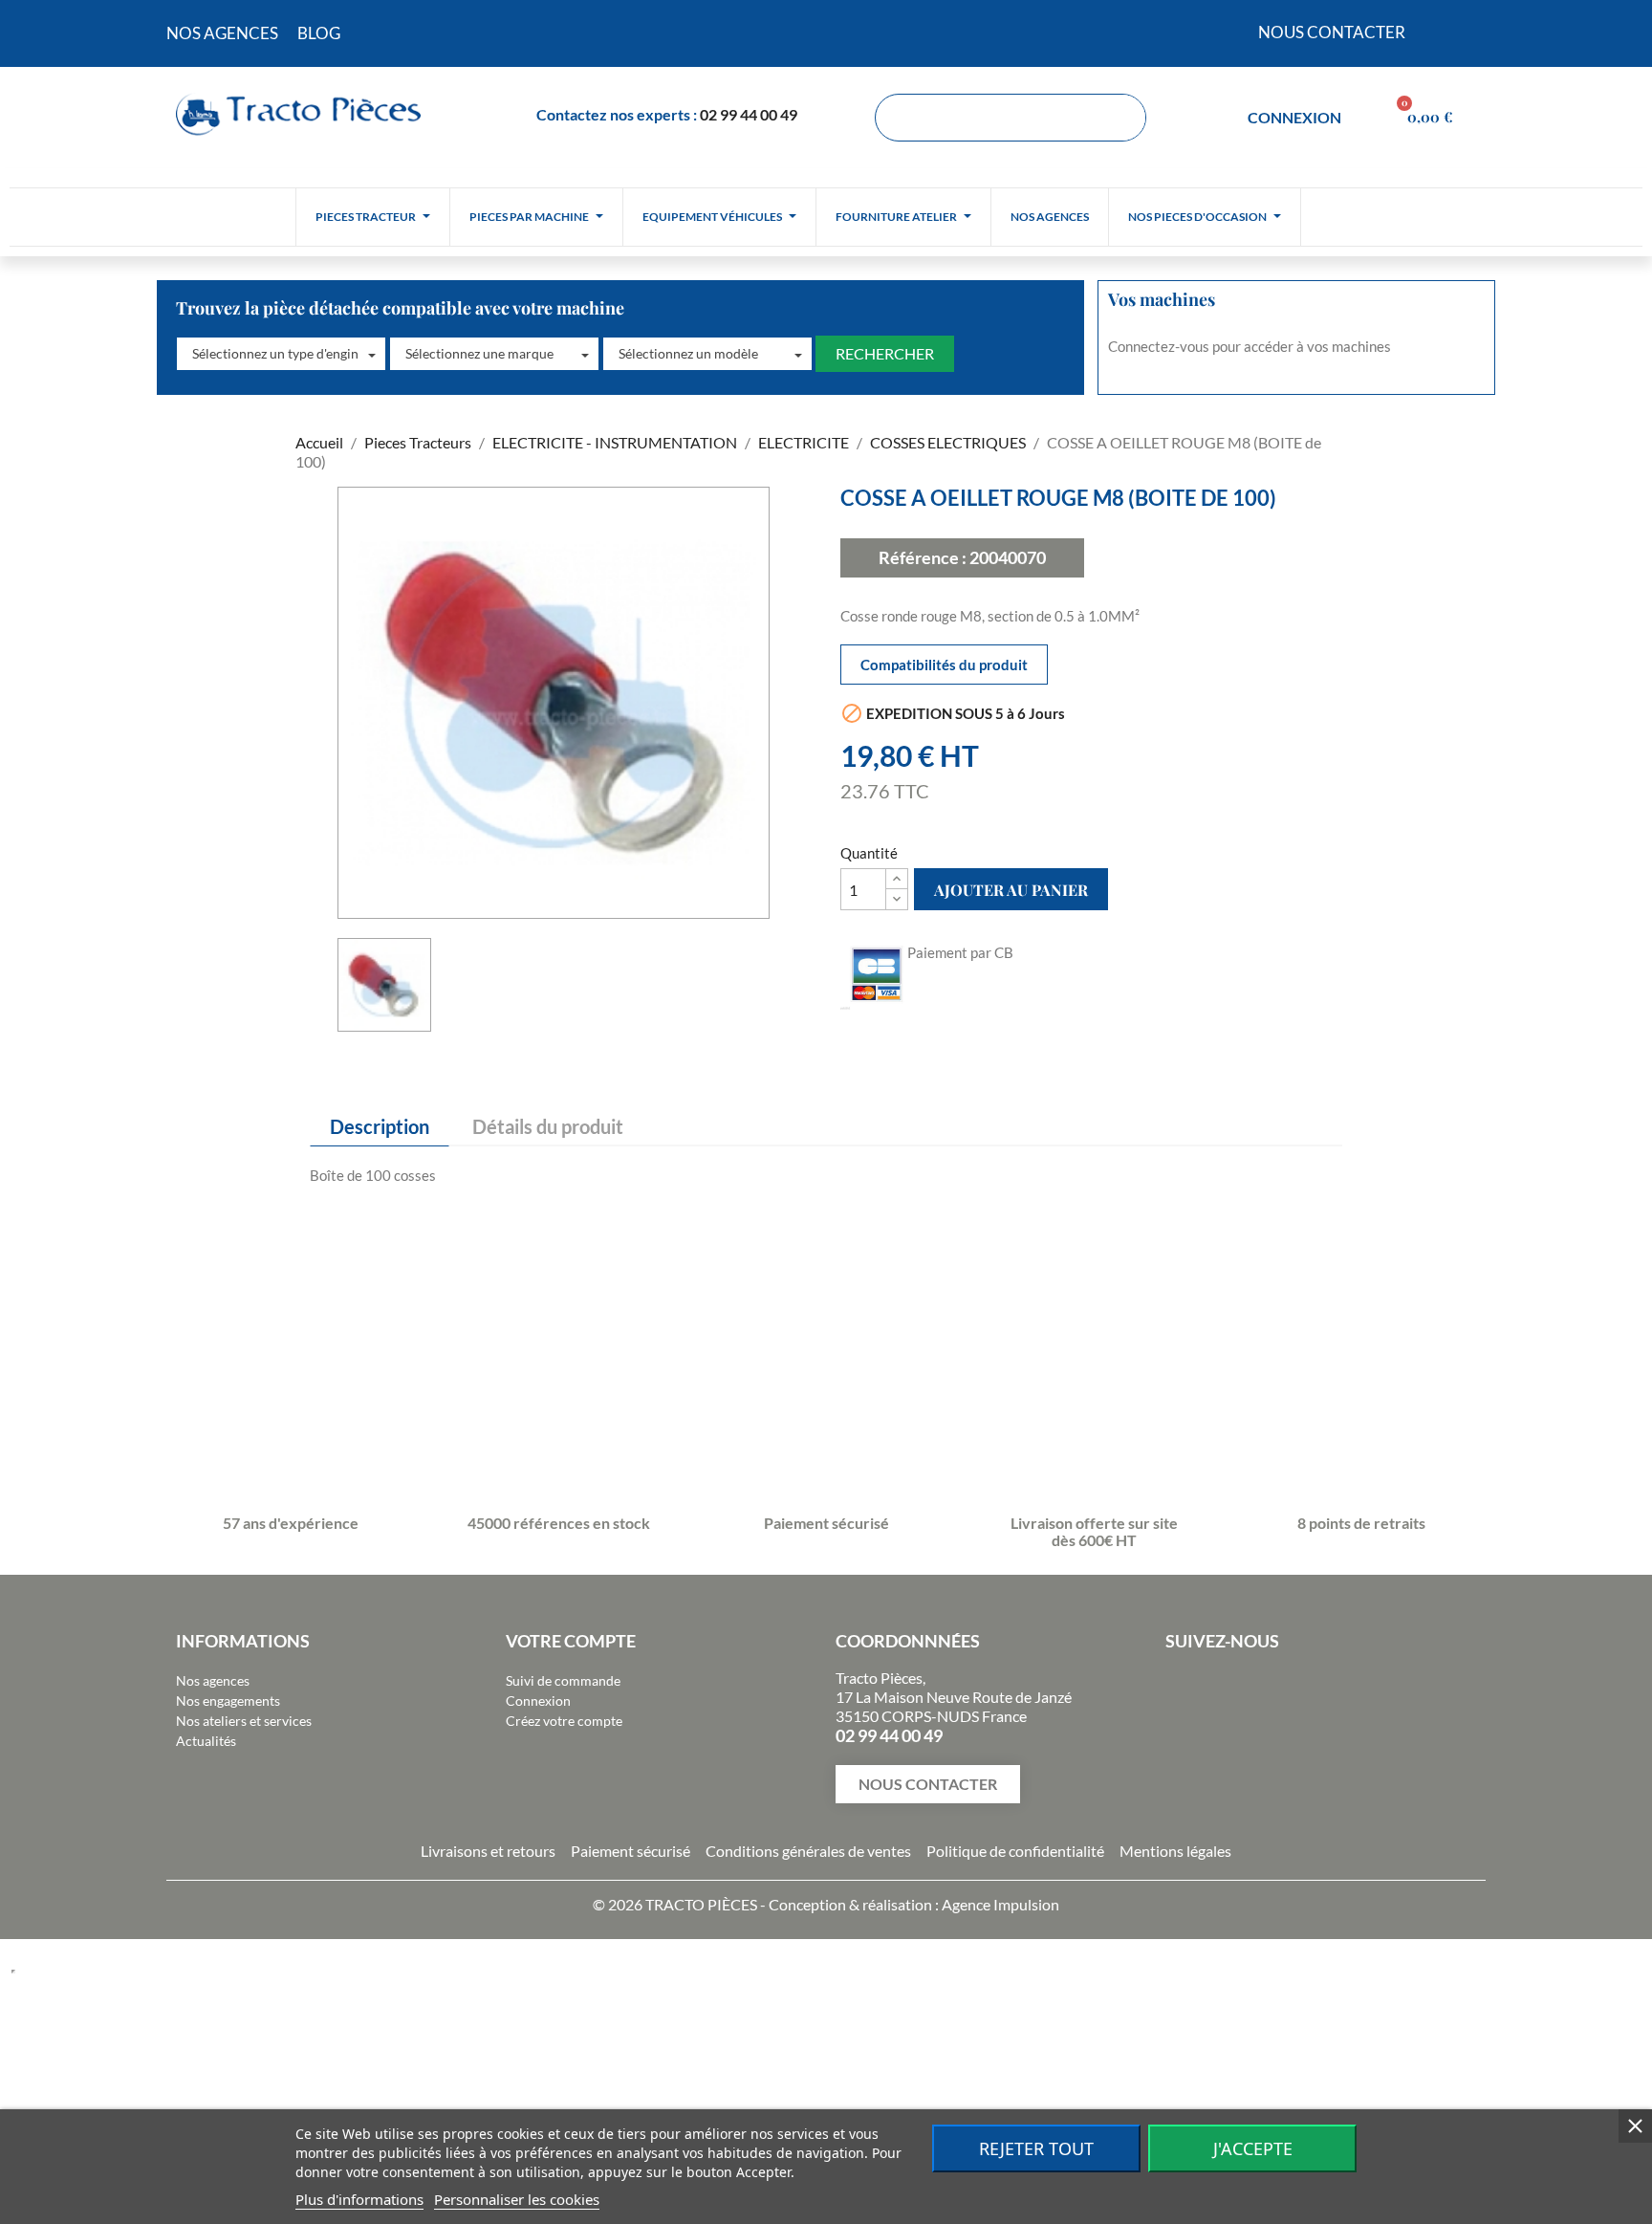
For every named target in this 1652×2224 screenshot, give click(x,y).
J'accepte (1253, 2148)
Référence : (923, 557)
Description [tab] (380, 1126)
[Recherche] (1121, 118)
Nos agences (213, 1680)
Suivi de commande (563, 1680)
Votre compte (571, 1641)
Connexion (538, 1701)
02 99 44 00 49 (749, 114)
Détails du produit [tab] (548, 1126)
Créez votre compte (564, 1721)
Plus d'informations (359, 2199)
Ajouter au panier (1011, 890)
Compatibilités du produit (944, 665)
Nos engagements (228, 1701)
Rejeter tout (1036, 2148)
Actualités (206, 1741)
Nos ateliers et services (244, 1721)
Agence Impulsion (1000, 1904)
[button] (281, 354)
